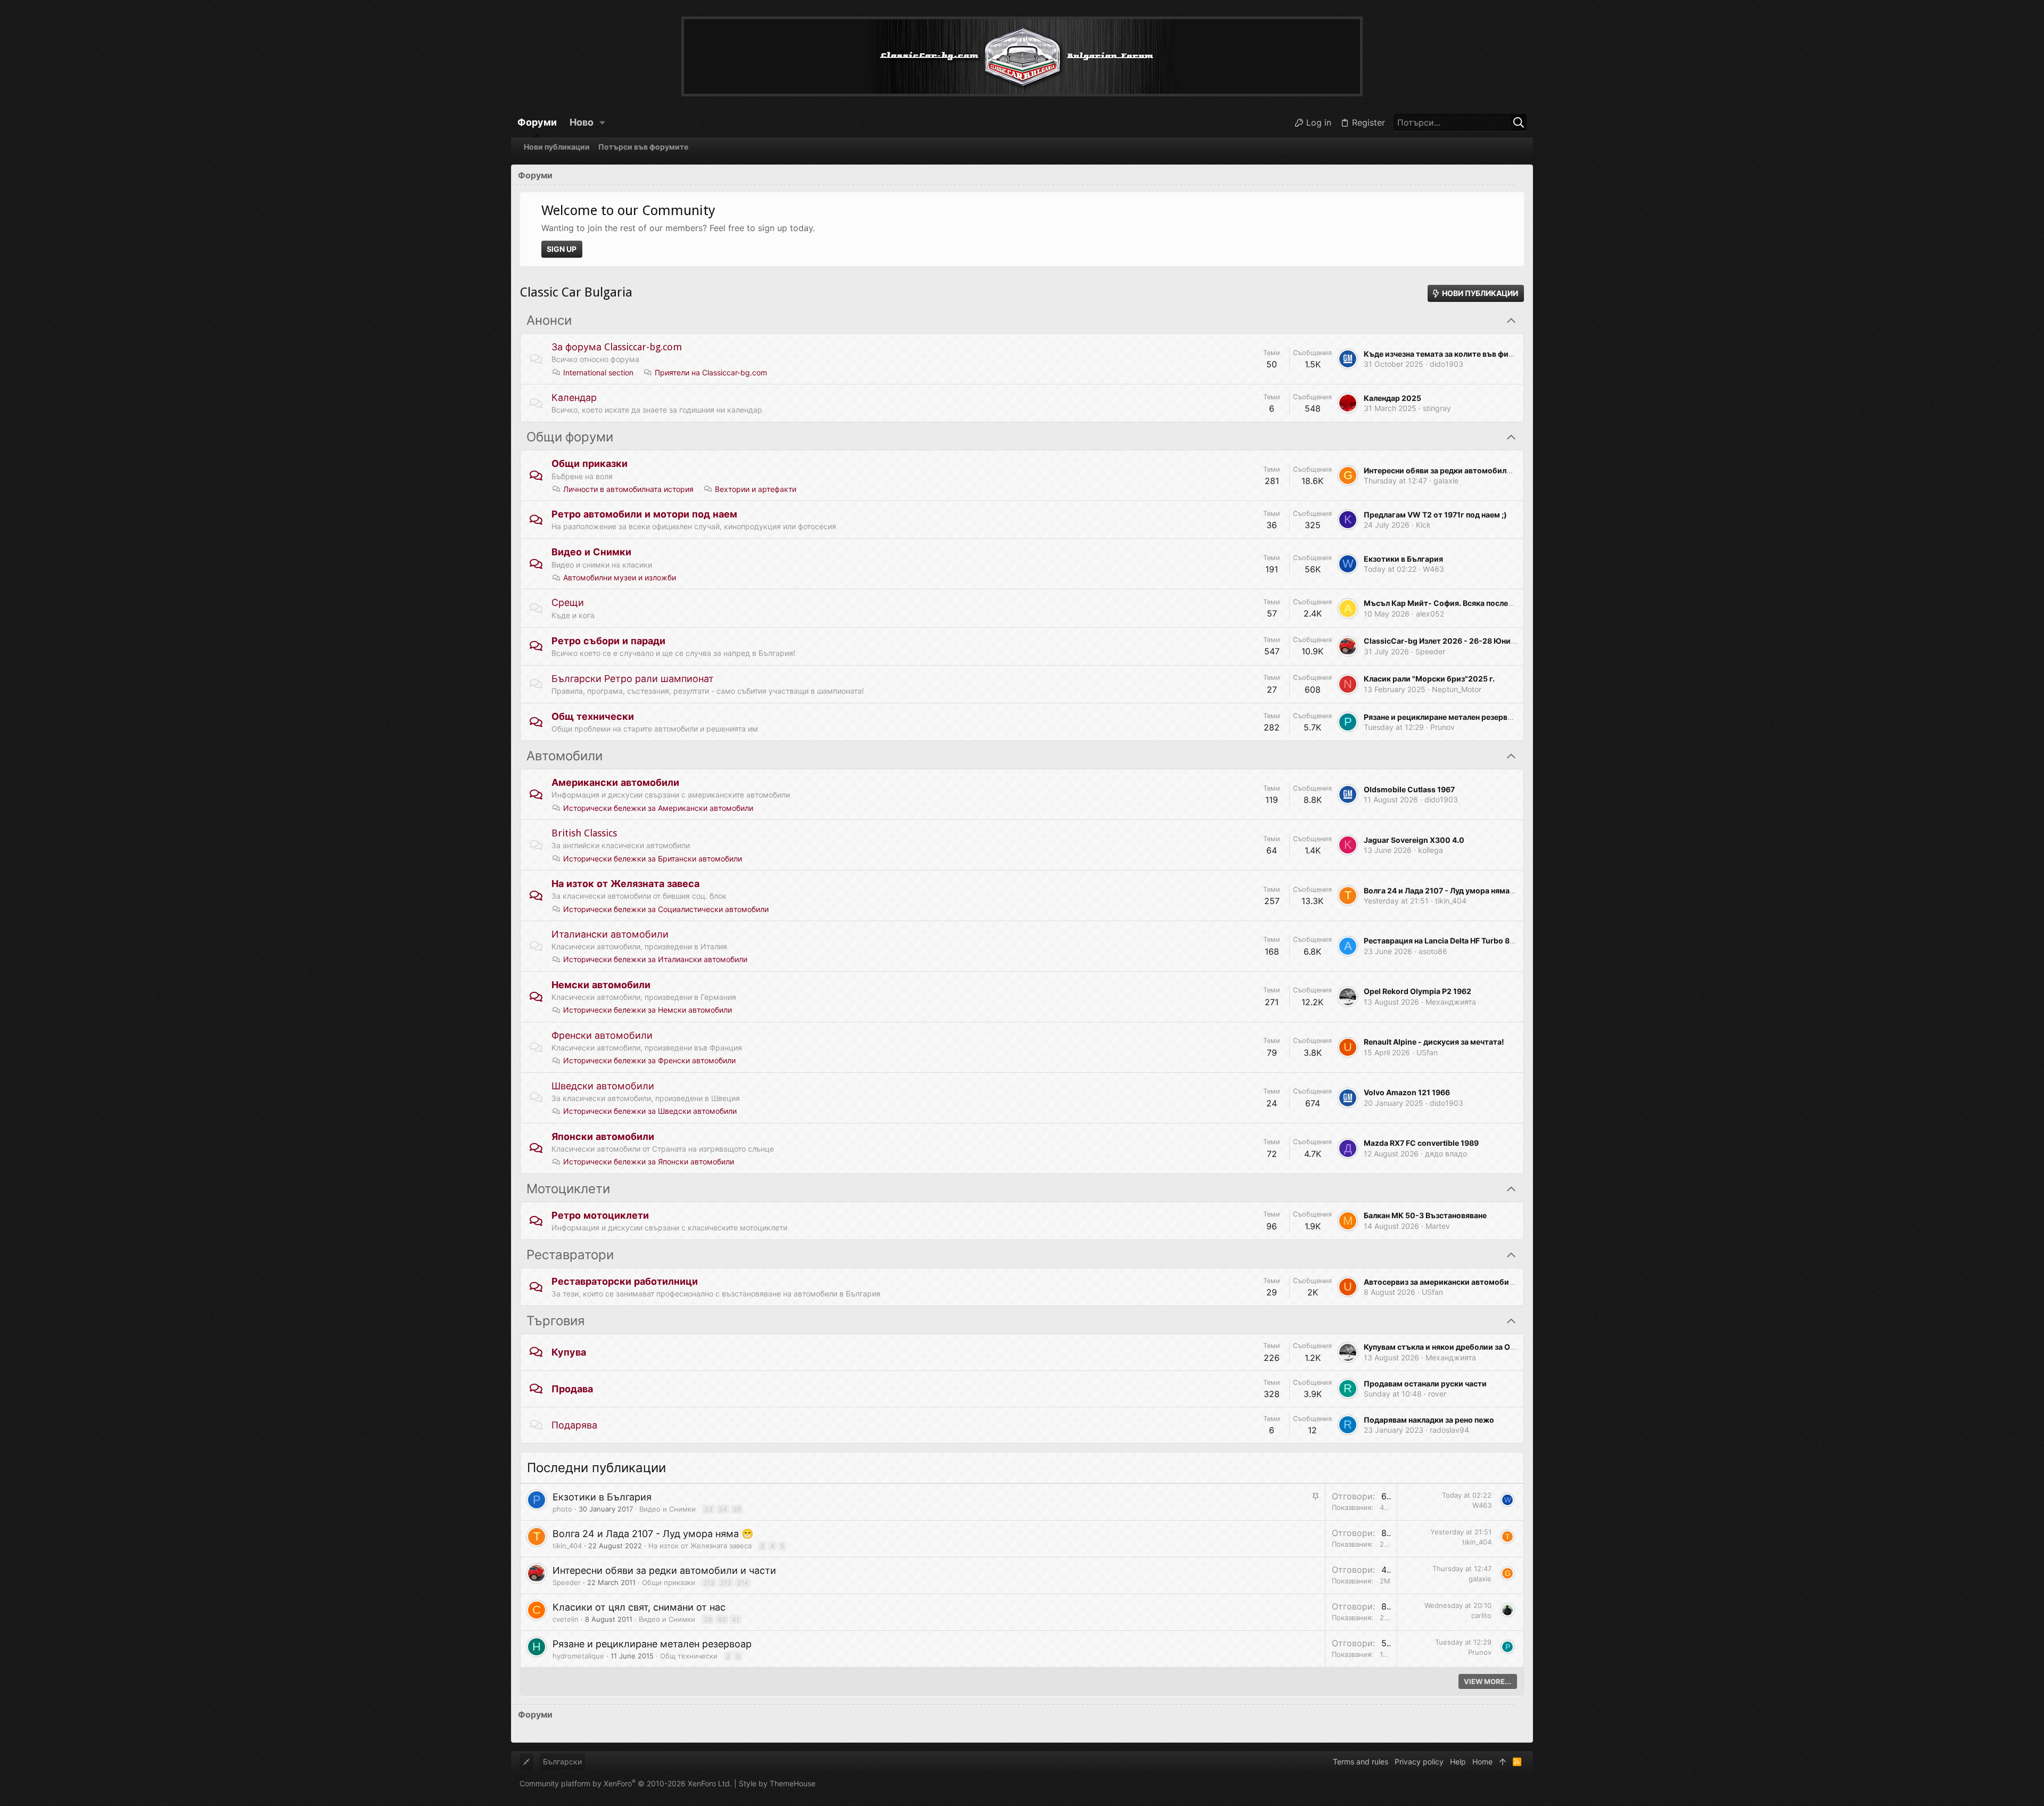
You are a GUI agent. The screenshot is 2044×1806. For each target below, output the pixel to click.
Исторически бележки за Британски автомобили (653, 859)
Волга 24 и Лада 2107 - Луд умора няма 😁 (1442, 890)
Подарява (574, 1425)
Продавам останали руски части (1425, 1384)
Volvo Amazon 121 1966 (1407, 1092)
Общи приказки (590, 463)
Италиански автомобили (610, 934)
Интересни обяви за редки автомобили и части (1452, 470)
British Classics (584, 833)
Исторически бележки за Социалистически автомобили (666, 909)
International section (598, 372)
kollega (1431, 850)
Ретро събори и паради (608, 641)
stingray (1437, 408)
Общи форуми (570, 437)
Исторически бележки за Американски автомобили (658, 808)
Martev (1438, 1226)
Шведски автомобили (603, 1086)
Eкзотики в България (1403, 559)
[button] (603, 122)
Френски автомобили (602, 1035)
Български (562, 1762)
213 (726, 1583)
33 (708, 1509)
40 (722, 1619)
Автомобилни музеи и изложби (620, 577)
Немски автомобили (601, 985)
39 (708, 1619)
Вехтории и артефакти (756, 489)
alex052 (1430, 614)
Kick (1423, 525)
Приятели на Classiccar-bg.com (711, 372)
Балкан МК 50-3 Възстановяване (1425, 1215)
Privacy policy (1419, 1762)
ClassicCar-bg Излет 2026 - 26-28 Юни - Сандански (1461, 641)
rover (1437, 1394)
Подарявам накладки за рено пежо (1429, 1420)
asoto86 (1433, 951)
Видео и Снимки (591, 552)
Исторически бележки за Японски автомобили (649, 1161)
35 (737, 1509)
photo (562, 1509)
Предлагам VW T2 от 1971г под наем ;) (1435, 515)
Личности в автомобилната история (628, 489)
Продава (572, 1389)
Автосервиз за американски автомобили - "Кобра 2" (1462, 1282)
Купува (569, 1352)
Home (1482, 1762)
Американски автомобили (615, 782)
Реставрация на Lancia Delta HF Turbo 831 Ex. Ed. (1454, 941)
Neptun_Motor (1457, 689)
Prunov (1443, 727)
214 (743, 1583)
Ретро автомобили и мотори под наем (644, 514)
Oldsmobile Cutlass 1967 (1409, 789)
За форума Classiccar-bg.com (617, 347)
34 (723, 1509)
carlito (1481, 1615)
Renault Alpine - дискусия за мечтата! (1434, 1042)
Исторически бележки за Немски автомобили (648, 1010)
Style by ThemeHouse (777, 1783)
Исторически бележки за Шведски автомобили (650, 1111)
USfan (1427, 1052)
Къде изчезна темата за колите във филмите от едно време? (1478, 354)
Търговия (555, 1321)
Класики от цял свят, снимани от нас (639, 1607)
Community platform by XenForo (626, 1783)
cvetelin (566, 1619)
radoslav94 (1449, 1430)
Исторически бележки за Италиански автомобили (655, 959)
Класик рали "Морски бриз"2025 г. (1429, 679)
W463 (1433, 569)
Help (1458, 1762)
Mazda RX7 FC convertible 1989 (1421, 1143)
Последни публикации (596, 1468)
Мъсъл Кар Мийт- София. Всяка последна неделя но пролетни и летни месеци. (1511, 603)
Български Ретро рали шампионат (633, 679)
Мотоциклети (568, 1189)
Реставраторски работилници (625, 1281)
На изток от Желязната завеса (625, 884)
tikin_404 (1451, 901)
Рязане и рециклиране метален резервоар (1443, 717)
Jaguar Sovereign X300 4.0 (1414, 840)
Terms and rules (1361, 1762)
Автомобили (564, 756)
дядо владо (1446, 1154)
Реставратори (570, 1255)
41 (736, 1619)
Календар (574, 397)
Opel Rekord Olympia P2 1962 (1417, 991)
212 (709, 1583)
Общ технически (593, 716)
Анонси (549, 321)
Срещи (568, 602)
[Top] (1503, 1762)
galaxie (1446, 481)
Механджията (1451, 1002)
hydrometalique (578, 1656)
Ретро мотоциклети (600, 1215)
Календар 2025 (1392, 398)
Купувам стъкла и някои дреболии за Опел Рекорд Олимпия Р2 (1481, 1347)
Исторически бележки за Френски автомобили (649, 1060)
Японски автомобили (603, 1136)
